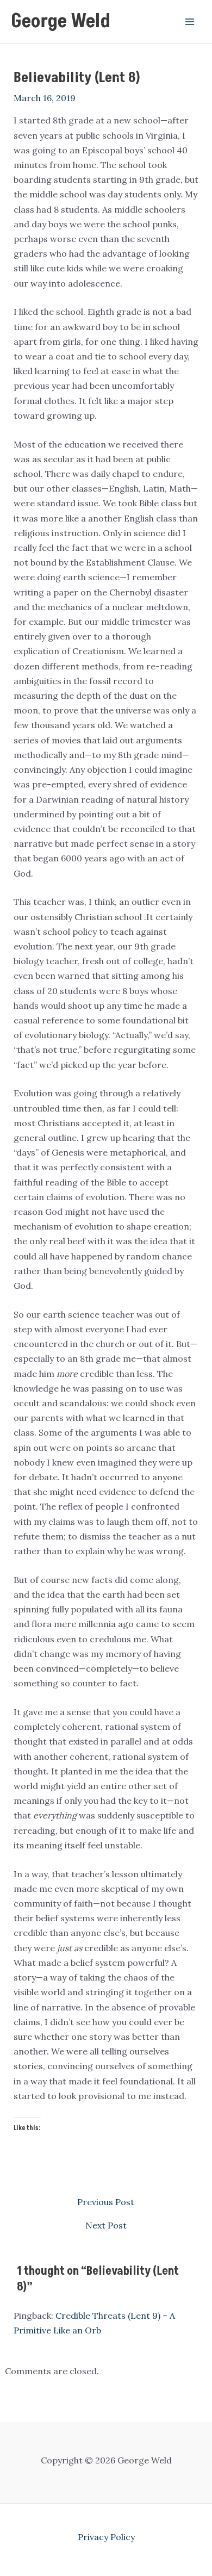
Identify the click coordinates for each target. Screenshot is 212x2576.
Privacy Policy (106, 2537)
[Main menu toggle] (190, 21)
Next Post (106, 2225)
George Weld (61, 21)
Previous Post (106, 2202)
